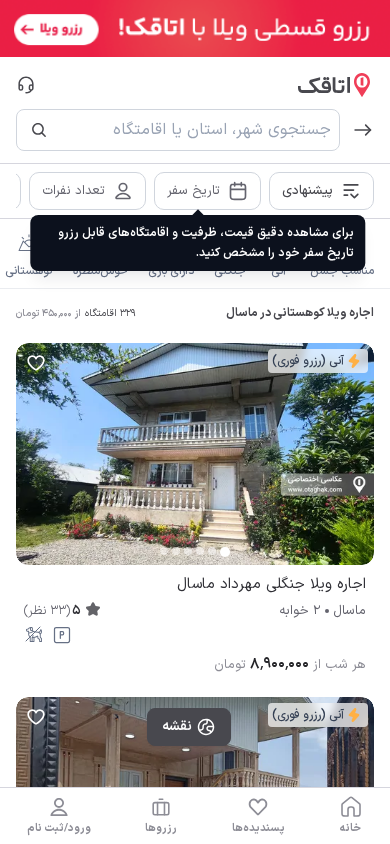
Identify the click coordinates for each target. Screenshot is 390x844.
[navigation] (351, 816)
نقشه (177, 726)
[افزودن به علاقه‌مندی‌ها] (36, 363)
